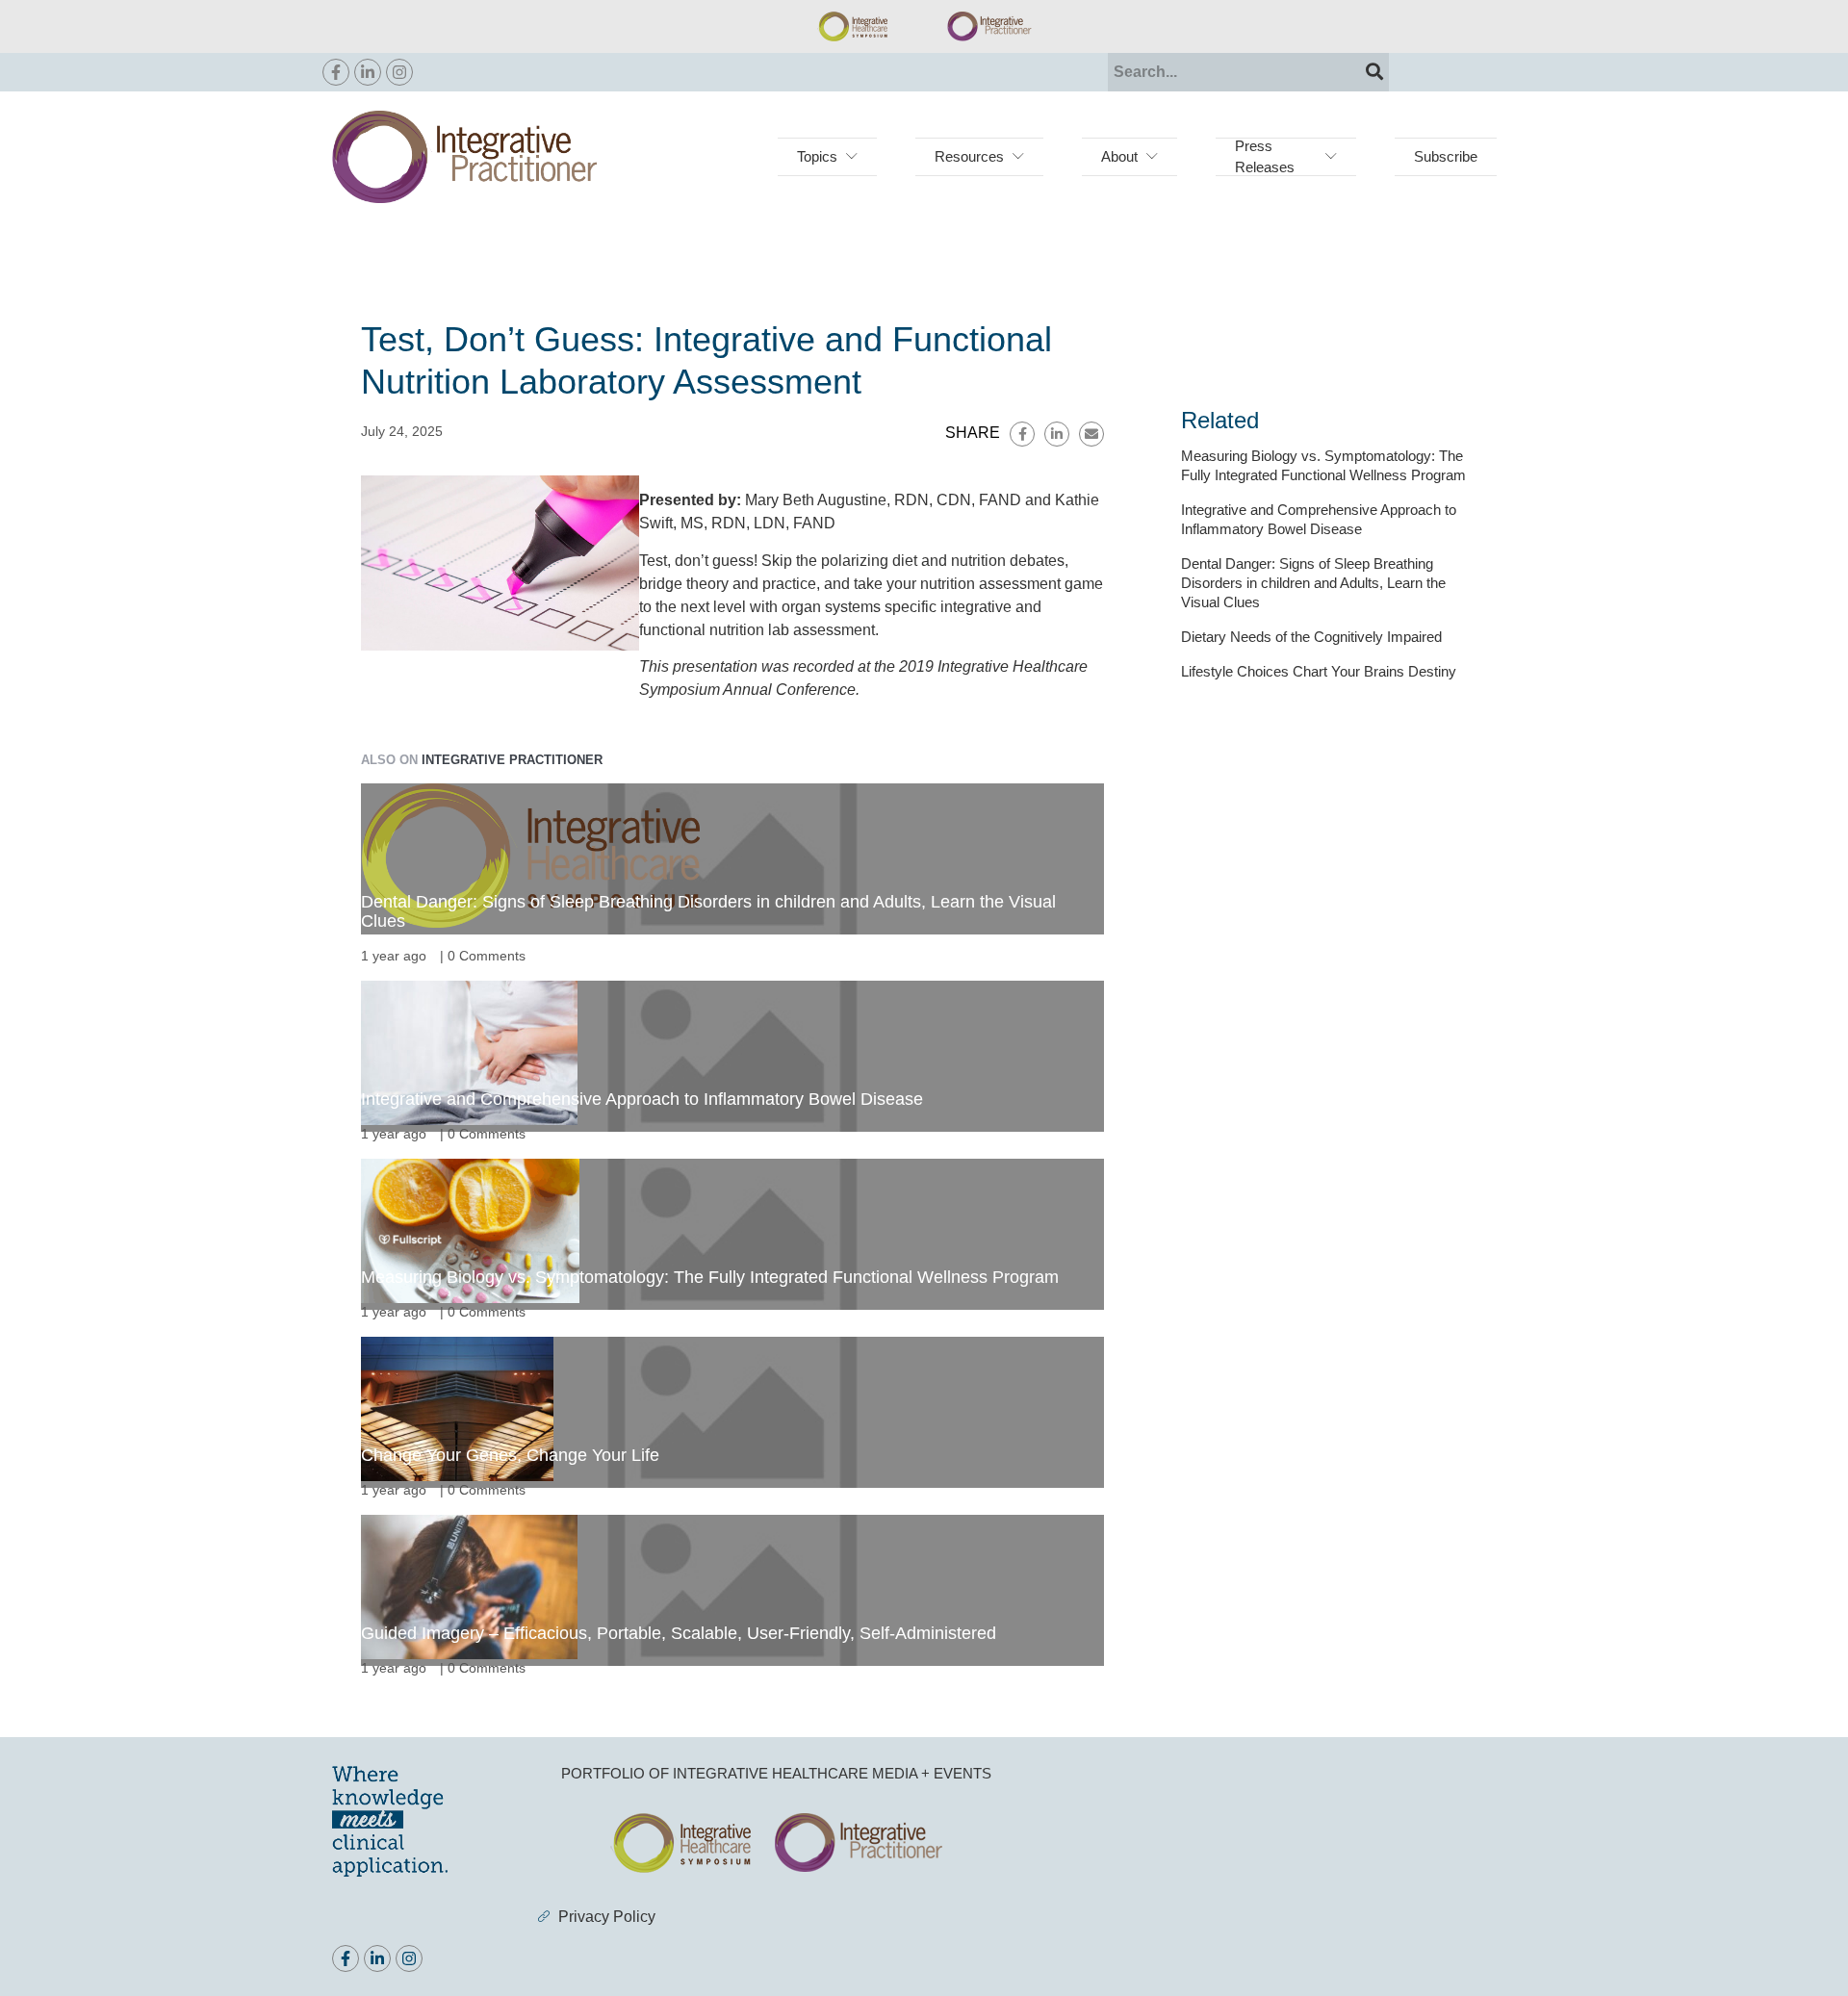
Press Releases (1265, 156)
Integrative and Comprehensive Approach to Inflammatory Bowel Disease (642, 1099)
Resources (969, 156)
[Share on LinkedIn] (1057, 434)
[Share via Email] (1091, 434)
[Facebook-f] (336, 72)
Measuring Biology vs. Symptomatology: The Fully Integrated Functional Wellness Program (710, 1277)
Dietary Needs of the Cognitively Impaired (1311, 637)
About (1119, 156)
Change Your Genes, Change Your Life (510, 1455)
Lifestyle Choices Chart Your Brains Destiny (1319, 671)
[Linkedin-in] (368, 72)
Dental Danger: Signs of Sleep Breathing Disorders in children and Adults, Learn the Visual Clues (1313, 583)
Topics (817, 156)
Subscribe (1446, 156)
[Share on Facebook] (1022, 434)
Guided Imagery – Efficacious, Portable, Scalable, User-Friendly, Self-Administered (679, 1633)
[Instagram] (399, 72)
